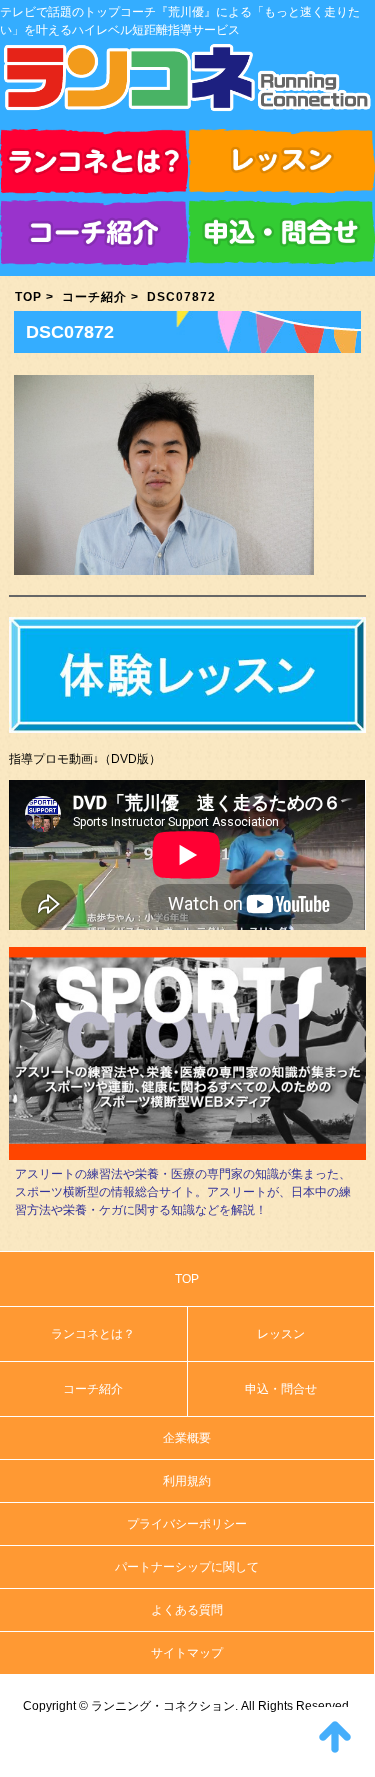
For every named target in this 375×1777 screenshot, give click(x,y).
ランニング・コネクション (187, 84)
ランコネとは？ (94, 164)
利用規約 (187, 1481)
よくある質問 (187, 1610)
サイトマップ (187, 1653)
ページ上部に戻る (335, 1737)
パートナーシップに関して (187, 1567)
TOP (28, 297)
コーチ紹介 (94, 235)
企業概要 (187, 1438)
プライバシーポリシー (187, 1524)
